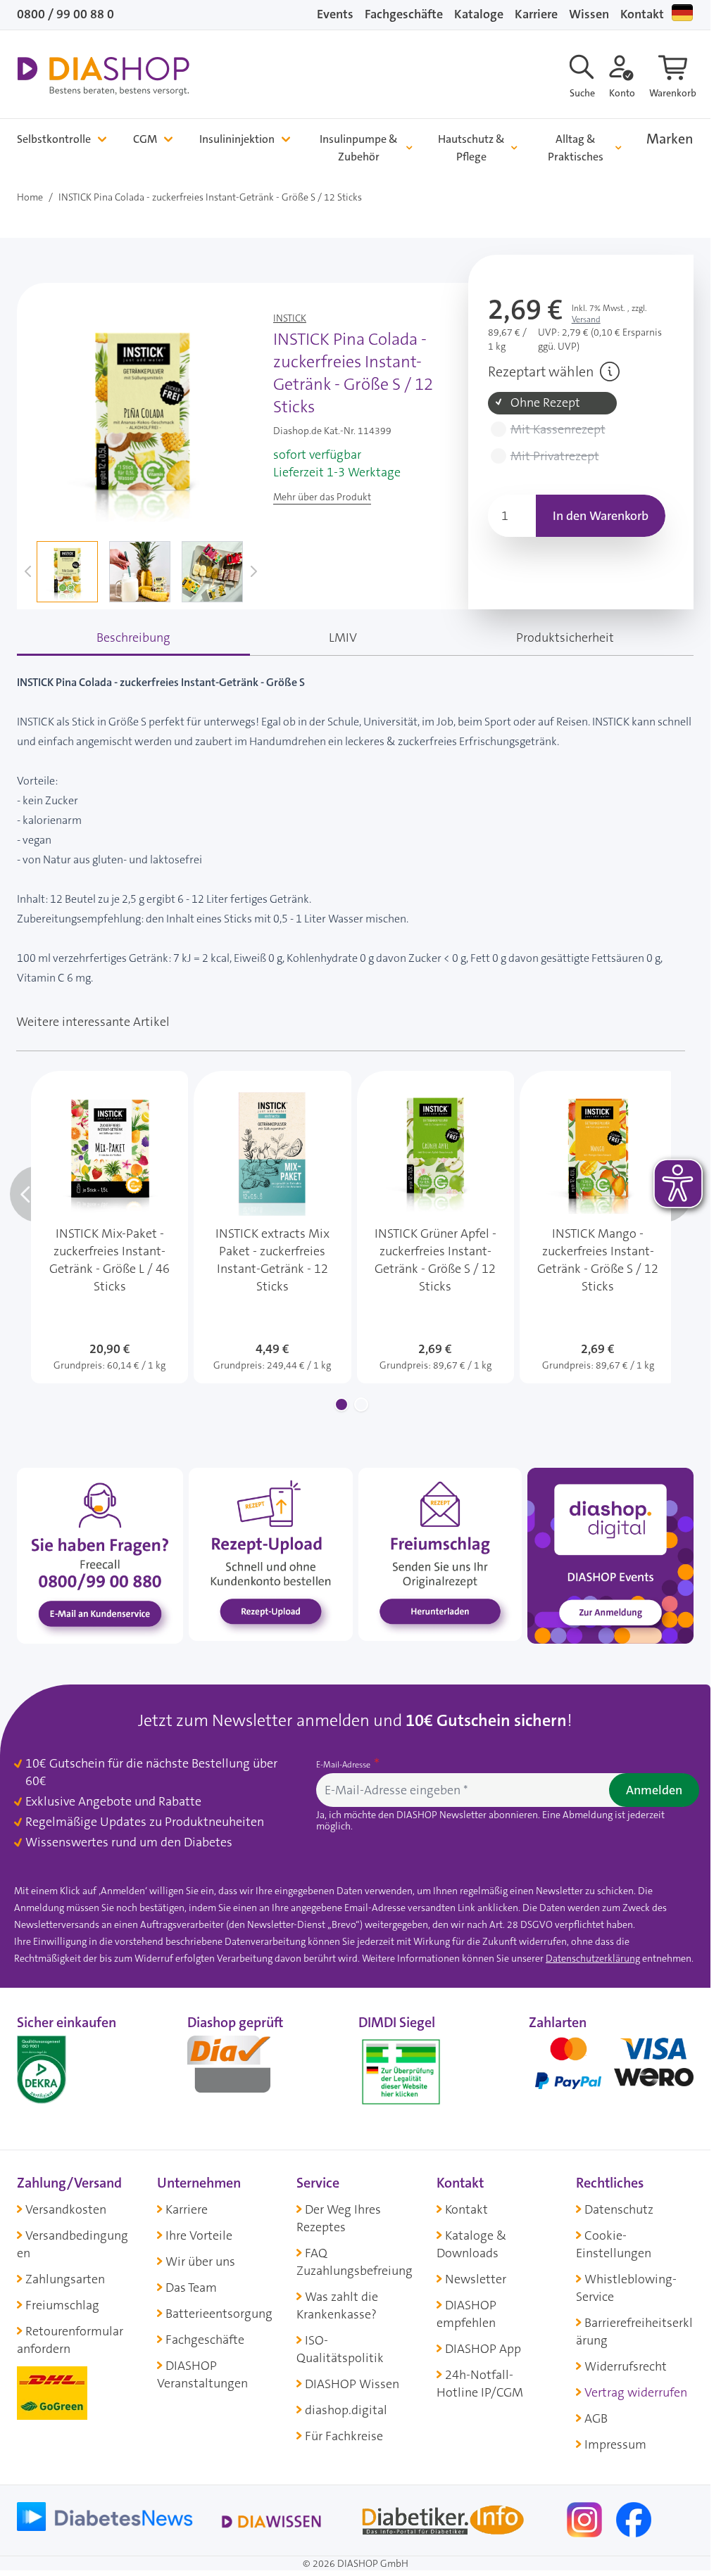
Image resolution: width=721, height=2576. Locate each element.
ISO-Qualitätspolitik (340, 2349)
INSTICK (290, 318)
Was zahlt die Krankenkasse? (337, 2305)
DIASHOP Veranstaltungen (202, 2374)
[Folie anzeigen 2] (361, 1404)
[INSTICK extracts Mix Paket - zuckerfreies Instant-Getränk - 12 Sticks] (272, 1227)
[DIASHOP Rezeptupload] (270, 1554)
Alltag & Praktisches (576, 148)
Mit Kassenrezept (558, 430)
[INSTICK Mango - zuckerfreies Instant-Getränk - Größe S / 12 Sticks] (598, 1227)
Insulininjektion (237, 139)
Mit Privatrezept (555, 456)
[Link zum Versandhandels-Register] (401, 2072)
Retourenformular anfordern (70, 2340)
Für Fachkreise (344, 2436)
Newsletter (476, 2279)
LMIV (343, 637)
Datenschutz (619, 2209)
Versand (586, 319)
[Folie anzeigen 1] (341, 1404)
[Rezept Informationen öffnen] (610, 372)
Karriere (536, 14)
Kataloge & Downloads (471, 2244)
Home (30, 197)
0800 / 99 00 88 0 (65, 14)
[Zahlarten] (611, 2069)
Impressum (615, 2444)
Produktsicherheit (565, 637)
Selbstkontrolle (54, 139)
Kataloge (479, 14)
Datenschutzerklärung (593, 1958)
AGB (596, 2418)
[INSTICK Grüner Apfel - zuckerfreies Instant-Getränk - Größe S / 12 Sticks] (435, 1227)
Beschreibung (133, 637)
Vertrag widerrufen (636, 2392)
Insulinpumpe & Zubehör (359, 148)
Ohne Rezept (545, 403)
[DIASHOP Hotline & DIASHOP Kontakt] (100, 1555)
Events (335, 14)
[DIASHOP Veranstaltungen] (610, 1555)
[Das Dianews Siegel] (244, 2069)
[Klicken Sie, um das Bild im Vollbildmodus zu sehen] (142, 417)
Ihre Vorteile (199, 2235)
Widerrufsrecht (626, 2366)
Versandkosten (66, 2209)
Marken (670, 139)
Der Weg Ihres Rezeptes (339, 2218)
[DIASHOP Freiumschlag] (440, 1554)
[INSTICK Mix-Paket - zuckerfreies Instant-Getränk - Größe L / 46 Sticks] (109, 1227)
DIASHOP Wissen (352, 2384)
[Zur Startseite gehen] (103, 76)
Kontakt (642, 14)
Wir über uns (200, 2261)
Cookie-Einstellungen (614, 2244)
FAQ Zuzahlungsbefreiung (355, 2262)
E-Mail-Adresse (344, 1765)
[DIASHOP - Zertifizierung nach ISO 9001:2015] (73, 2069)
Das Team (191, 2288)
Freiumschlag (62, 2305)
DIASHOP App (483, 2349)
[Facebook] (634, 2519)
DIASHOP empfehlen (466, 2314)
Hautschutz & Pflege (471, 148)
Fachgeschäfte (404, 14)
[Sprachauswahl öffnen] (682, 13)
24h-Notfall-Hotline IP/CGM (480, 2384)
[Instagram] (586, 2519)
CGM (145, 139)
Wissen (589, 14)
